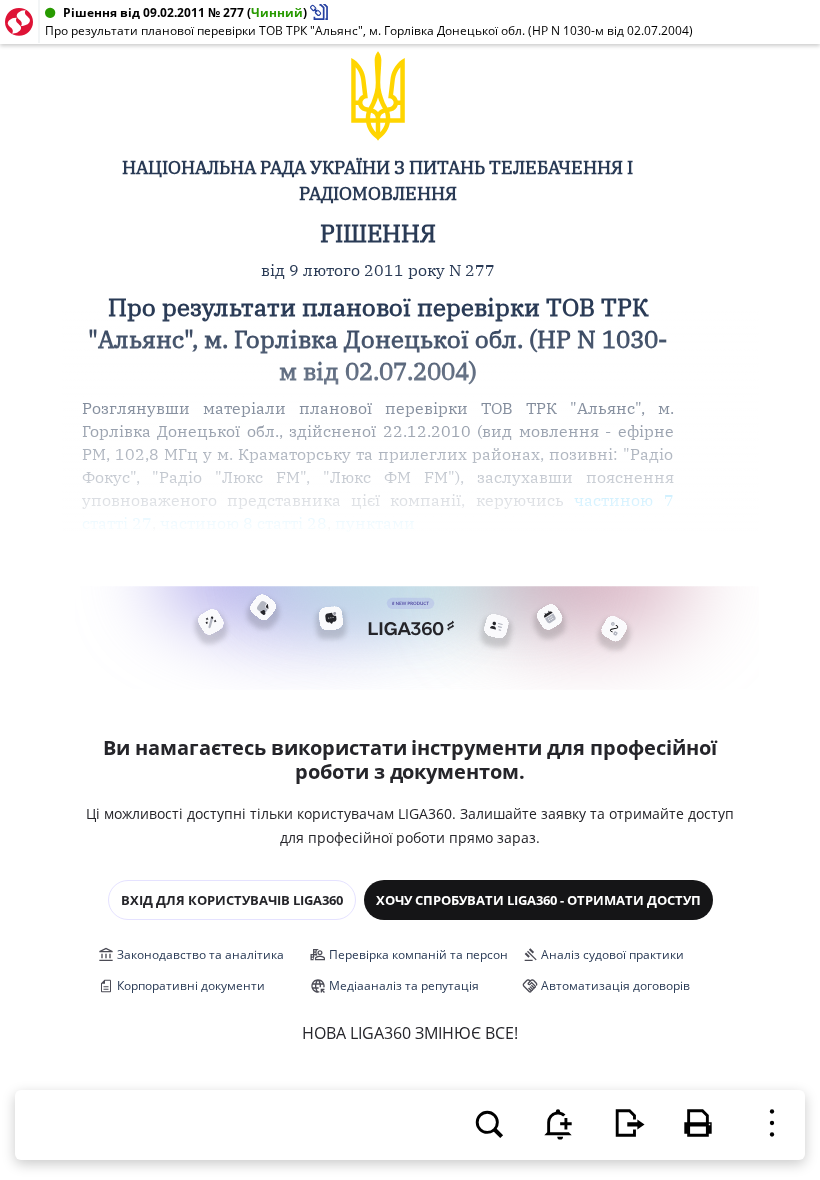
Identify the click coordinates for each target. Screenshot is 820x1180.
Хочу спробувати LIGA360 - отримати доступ (538, 900)
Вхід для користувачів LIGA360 (232, 900)
